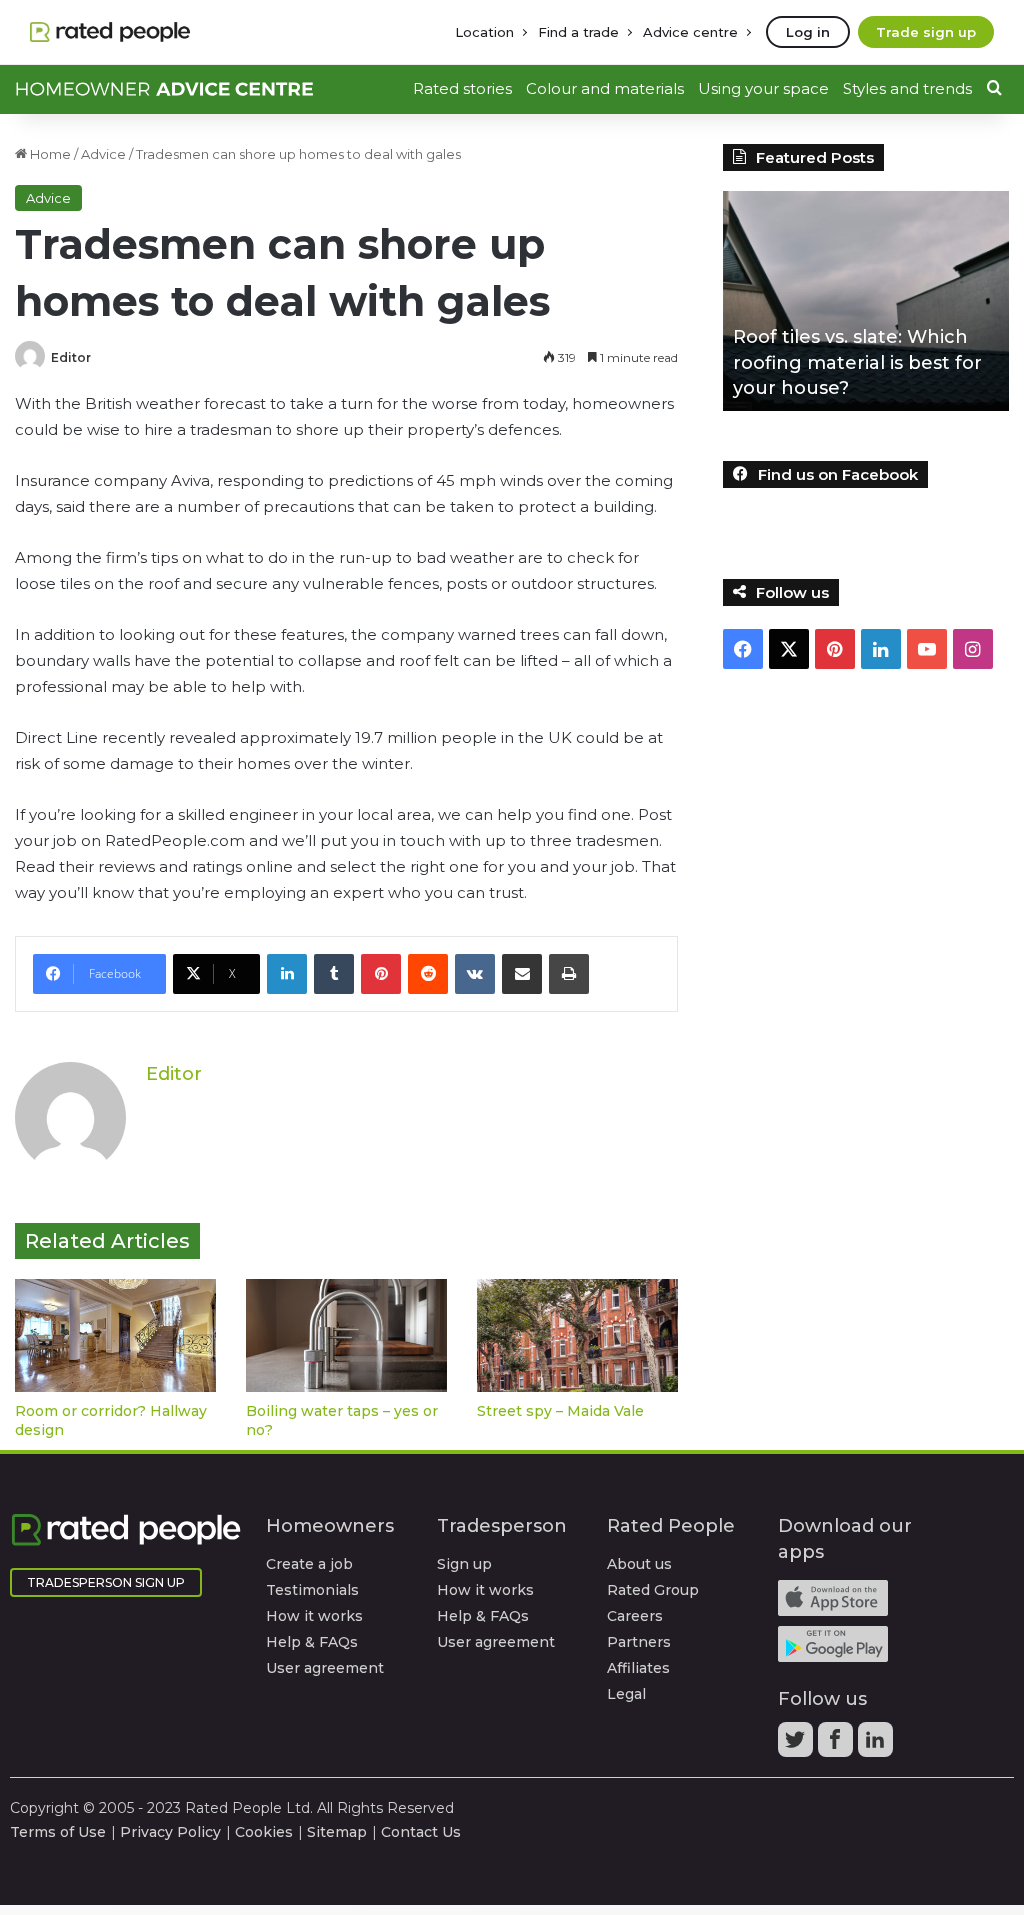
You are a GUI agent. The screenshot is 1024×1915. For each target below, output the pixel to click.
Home (49, 154)
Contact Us (421, 1832)
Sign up (464, 1564)
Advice (103, 154)
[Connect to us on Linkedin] (878, 1746)
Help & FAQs (312, 1642)
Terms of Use (58, 1832)
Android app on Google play (833, 1644)
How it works (314, 1616)
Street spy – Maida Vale (560, 1411)
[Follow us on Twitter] (798, 1746)
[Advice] (165, 89)
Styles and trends (907, 88)
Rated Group (653, 1590)
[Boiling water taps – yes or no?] (346, 1335)
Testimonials (312, 1590)
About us (639, 1564)
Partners (639, 1642)
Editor (71, 357)
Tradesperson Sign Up (106, 1582)
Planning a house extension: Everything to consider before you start (870, 362)
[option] (870, 301)
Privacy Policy (170, 1832)
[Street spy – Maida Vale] (577, 1335)
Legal (626, 1694)
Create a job (309, 1564)
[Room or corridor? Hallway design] (115, 1335)
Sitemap (337, 1832)
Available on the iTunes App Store (833, 1598)
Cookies (264, 1832)
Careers (635, 1616)
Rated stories (462, 88)
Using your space (763, 88)
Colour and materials (605, 88)
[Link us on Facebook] (838, 1746)
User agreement (325, 1668)
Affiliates (638, 1668)
